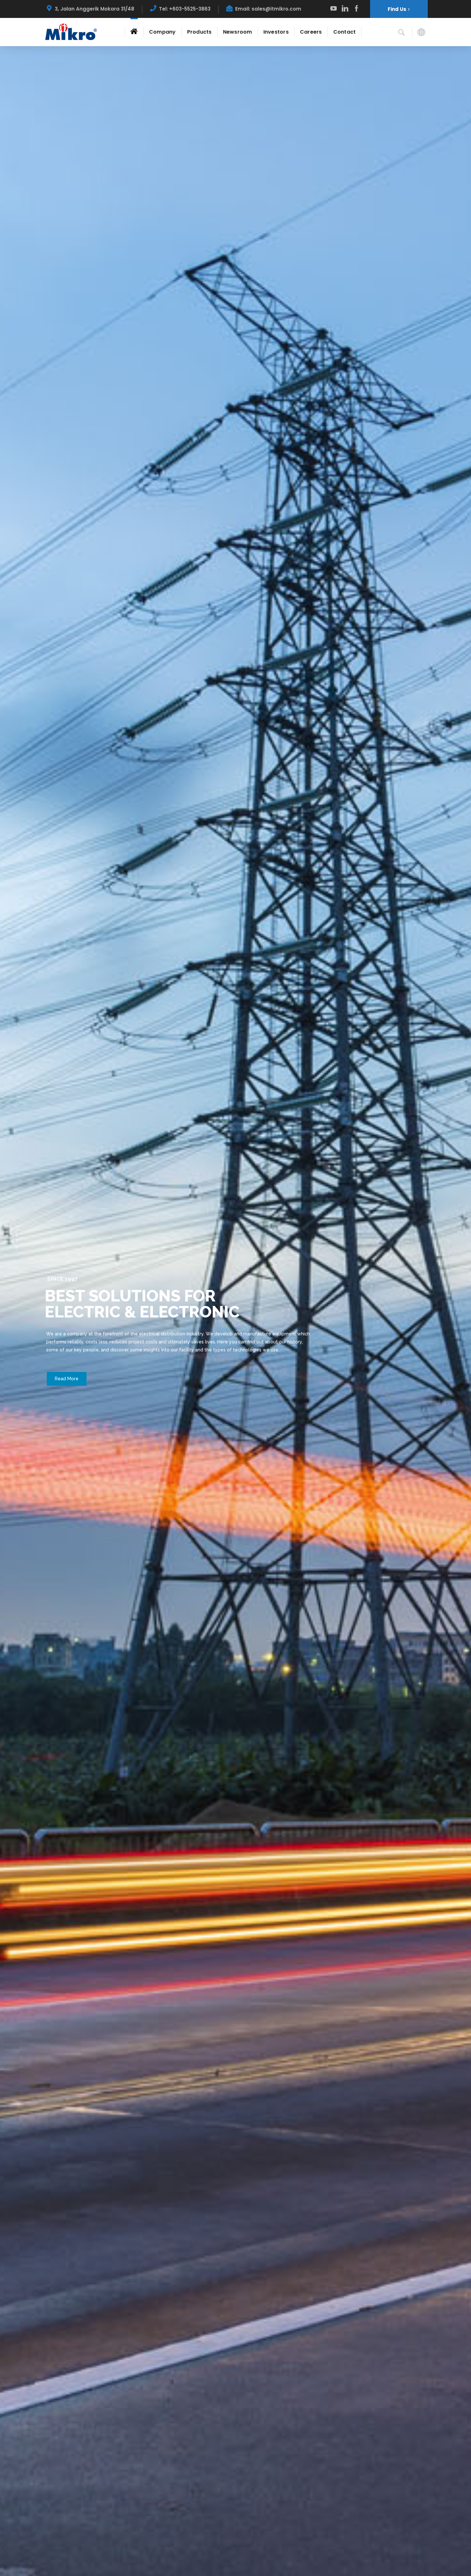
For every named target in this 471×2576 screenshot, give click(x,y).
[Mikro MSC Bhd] (72, 32)
